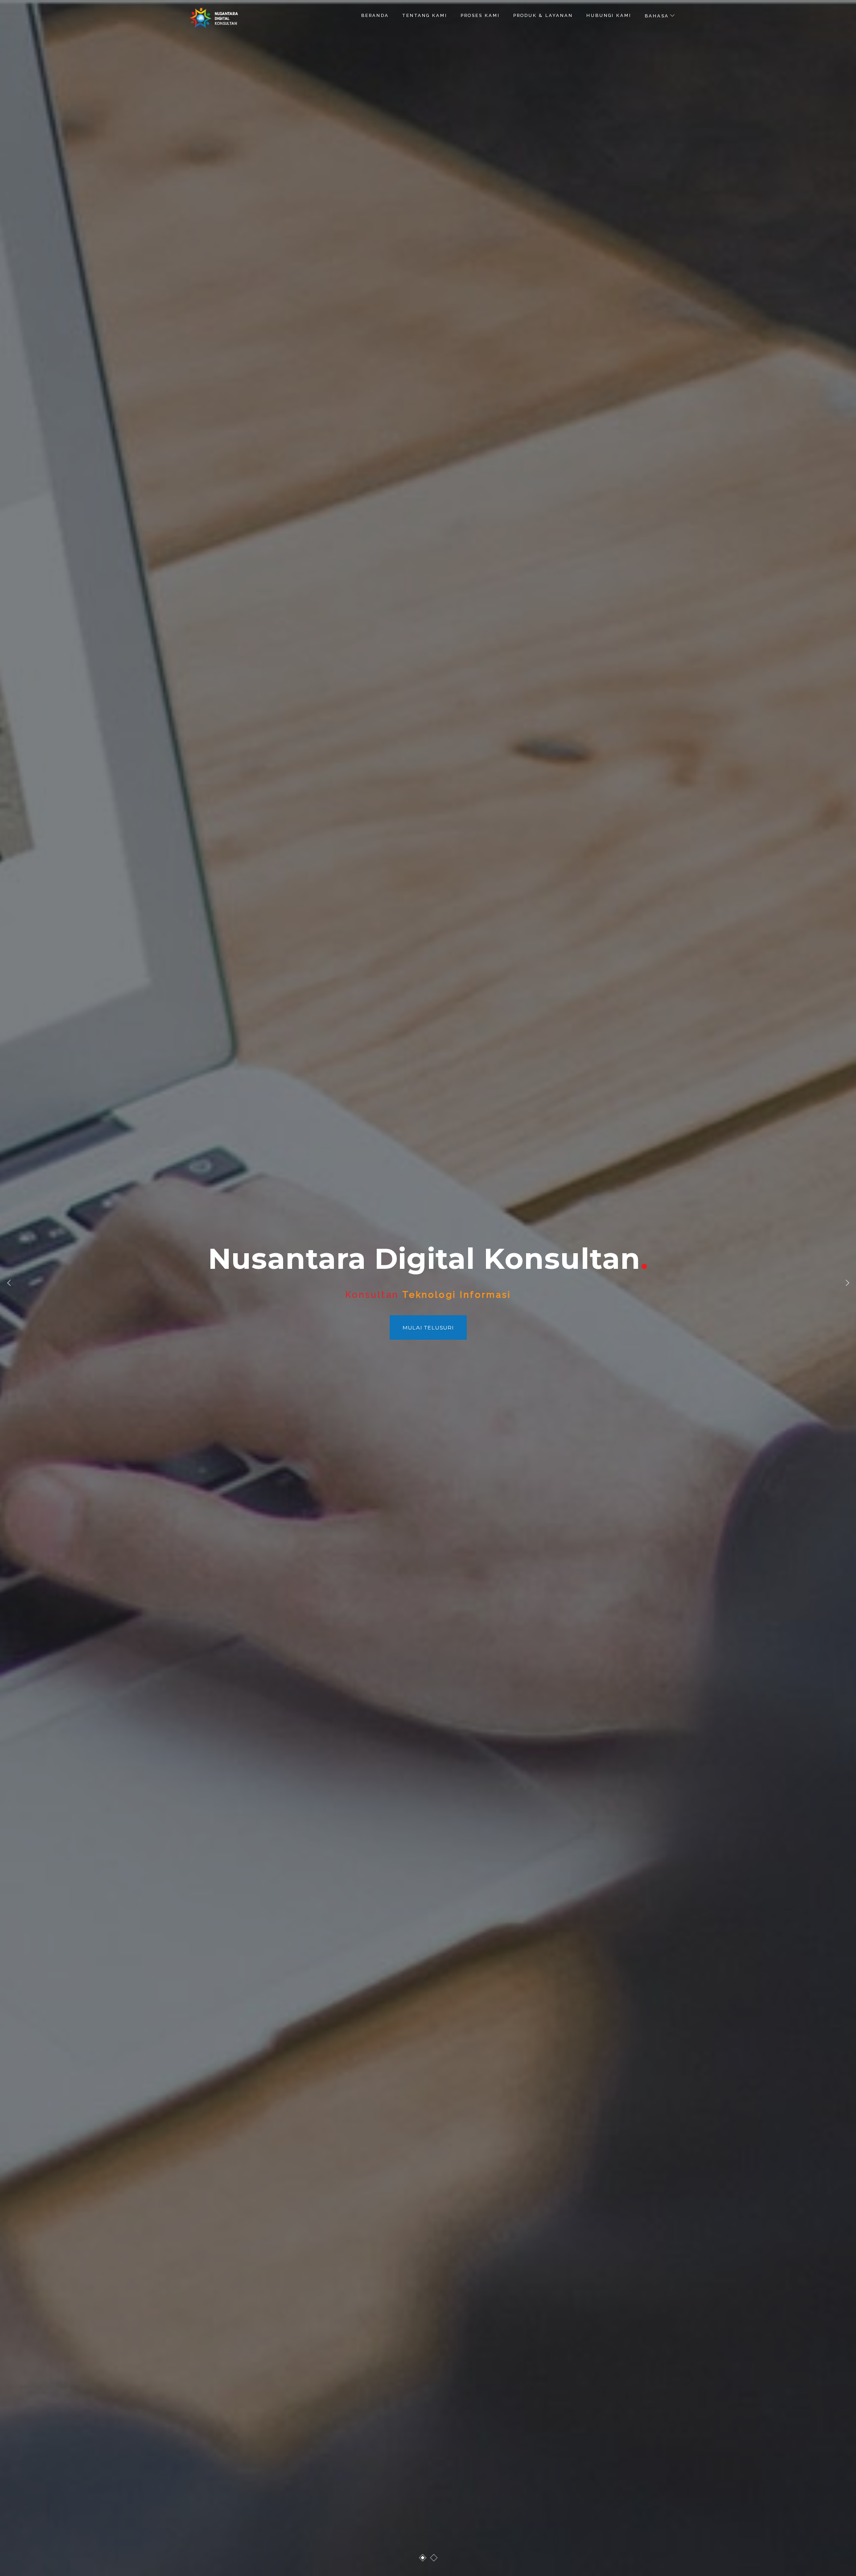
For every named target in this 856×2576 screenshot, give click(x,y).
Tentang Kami (425, 15)
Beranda (375, 15)
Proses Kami (480, 15)
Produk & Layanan (543, 15)
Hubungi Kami (609, 15)
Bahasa (657, 16)
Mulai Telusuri (428, 1327)
